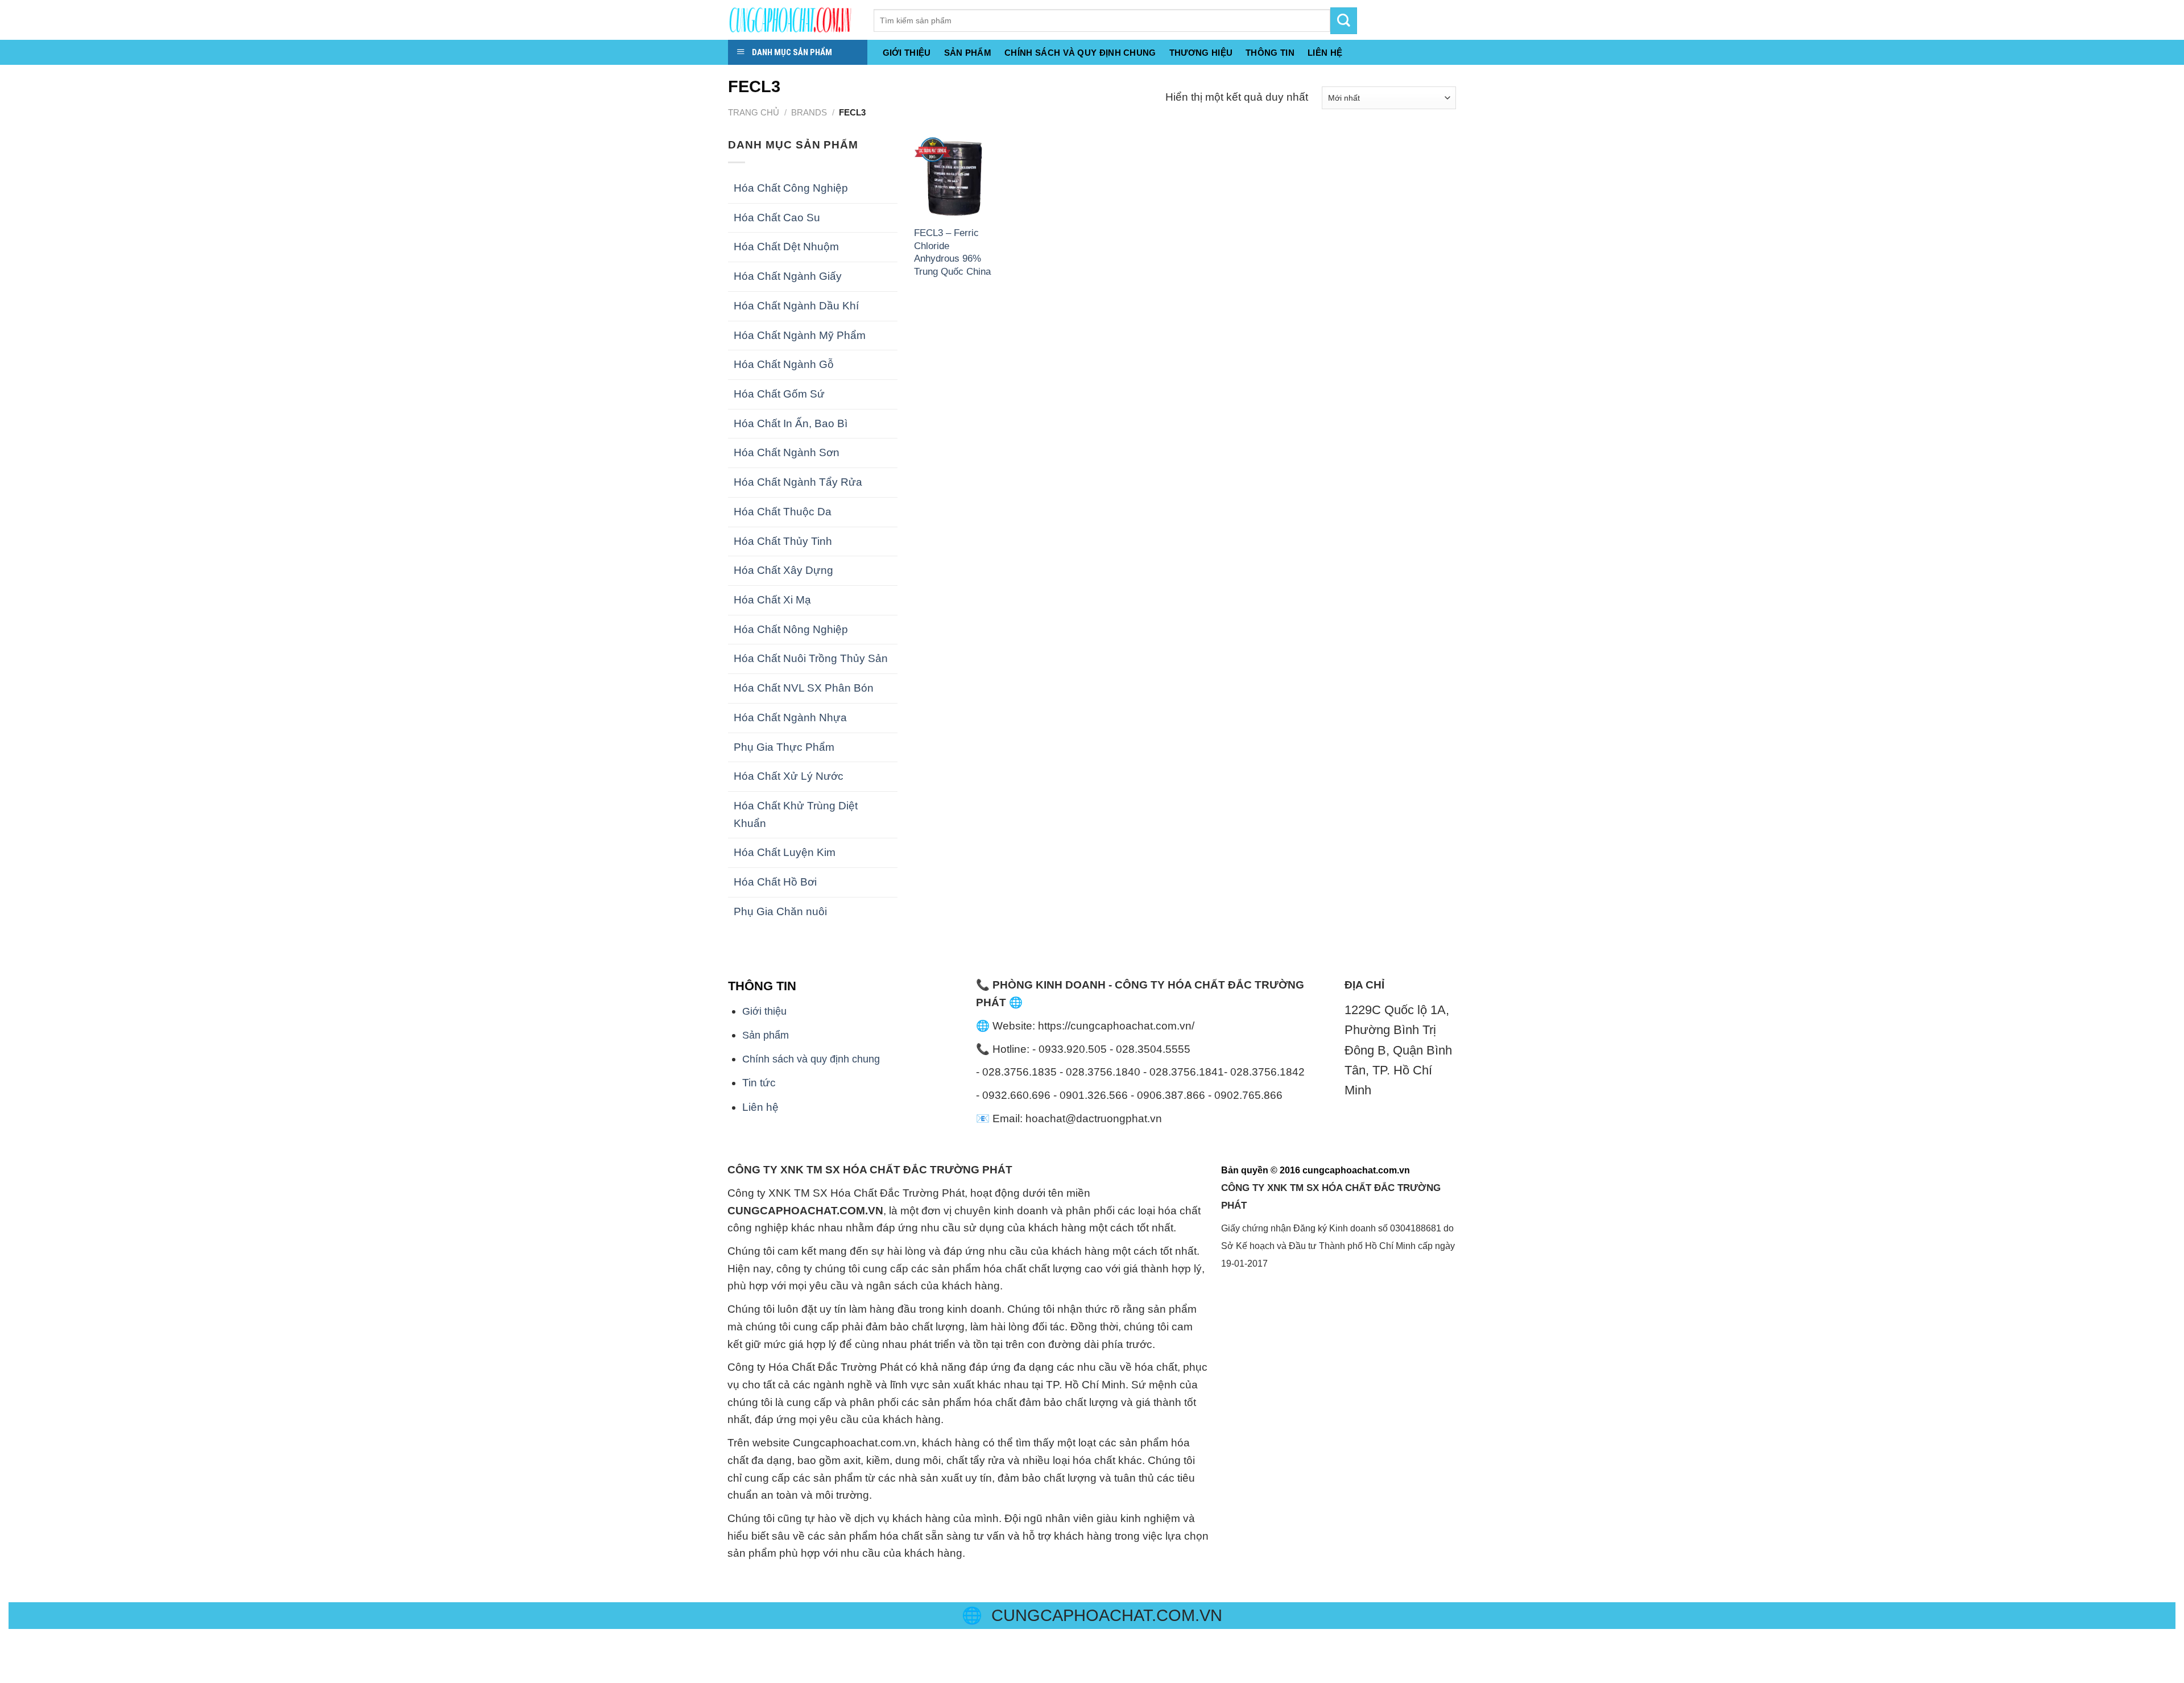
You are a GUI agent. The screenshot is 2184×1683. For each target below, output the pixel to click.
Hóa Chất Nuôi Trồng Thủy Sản (811, 658)
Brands (809, 112)
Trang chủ (754, 112)
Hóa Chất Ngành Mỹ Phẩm (800, 335)
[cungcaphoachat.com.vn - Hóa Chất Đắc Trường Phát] (792, 20)
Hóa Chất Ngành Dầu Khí (796, 306)
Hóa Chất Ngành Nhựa (790, 718)
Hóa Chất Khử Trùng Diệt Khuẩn (796, 814)
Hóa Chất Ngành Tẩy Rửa (798, 482)
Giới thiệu (907, 53)
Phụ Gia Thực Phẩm (784, 747)
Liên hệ (760, 1107)
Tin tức (759, 1083)
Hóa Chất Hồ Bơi (775, 882)
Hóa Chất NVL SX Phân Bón (804, 688)
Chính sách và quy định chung (1080, 53)
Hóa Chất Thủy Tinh (783, 541)
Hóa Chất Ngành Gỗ (784, 364)
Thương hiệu (1201, 53)
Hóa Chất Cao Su (777, 218)
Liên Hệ (1325, 53)
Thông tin (1270, 53)
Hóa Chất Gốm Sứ (779, 394)
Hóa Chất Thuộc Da (783, 512)
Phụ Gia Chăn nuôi (780, 911)
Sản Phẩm (968, 53)
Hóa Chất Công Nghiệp (791, 188)
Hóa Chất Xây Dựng (783, 570)
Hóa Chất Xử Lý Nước (789, 776)
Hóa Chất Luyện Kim (785, 852)
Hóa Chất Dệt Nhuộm (786, 247)
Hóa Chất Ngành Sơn (787, 452)
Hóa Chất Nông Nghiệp (791, 629)
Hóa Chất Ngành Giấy (788, 276)
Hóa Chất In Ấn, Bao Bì (791, 423)
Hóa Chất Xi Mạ (772, 600)
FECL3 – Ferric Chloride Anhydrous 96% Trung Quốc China (952, 252)
